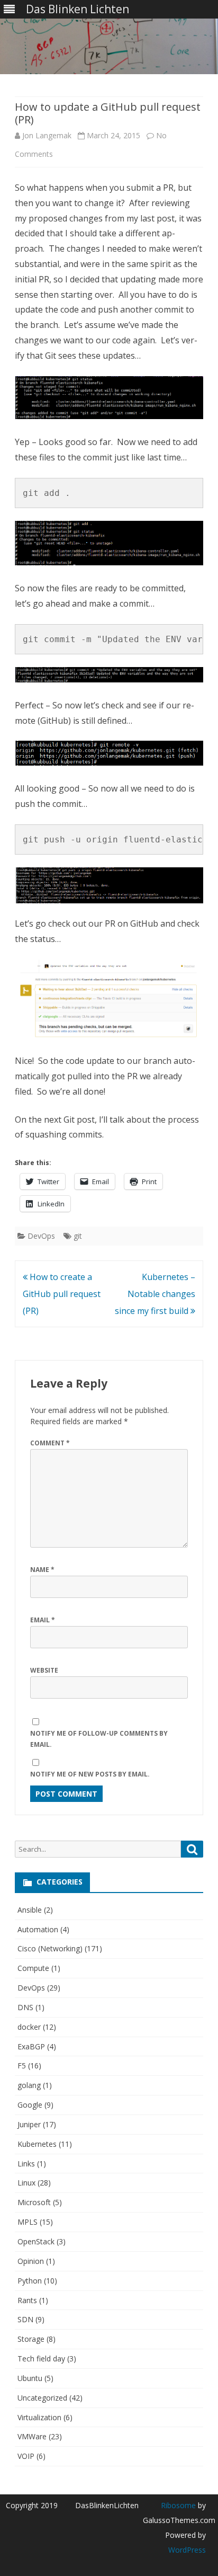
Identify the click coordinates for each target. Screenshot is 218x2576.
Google (30, 2105)
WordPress (187, 2550)
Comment (50, 1443)
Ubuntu (30, 2378)
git (78, 1236)
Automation (38, 1929)
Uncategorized (42, 2398)
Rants (27, 2300)
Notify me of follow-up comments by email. (99, 1739)
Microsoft (34, 2202)
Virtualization (39, 2417)
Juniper (29, 2124)
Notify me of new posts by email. (90, 1774)
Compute (33, 1968)
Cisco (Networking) (50, 1948)
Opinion (31, 2261)
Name (42, 1570)
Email (43, 1620)
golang (29, 2085)
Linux (26, 2183)
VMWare (32, 2436)
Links (26, 2164)
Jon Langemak (47, 135)
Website (44, 1670)
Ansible (30, 1910)
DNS (25, 2007)
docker (29, 2027)
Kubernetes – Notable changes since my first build (155, 1294)
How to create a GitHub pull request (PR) (62, 1294)
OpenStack (36, 2241)
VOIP (26, 2456)
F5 (22, 2066)
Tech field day (41, 2359)
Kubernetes (37, 2144)
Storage (31, 2339)
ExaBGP (31, 2046)
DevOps (41, 1236)
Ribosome (178, 2505)
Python (30, 2281)
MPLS (28, 2222)
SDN (25, 2319)
